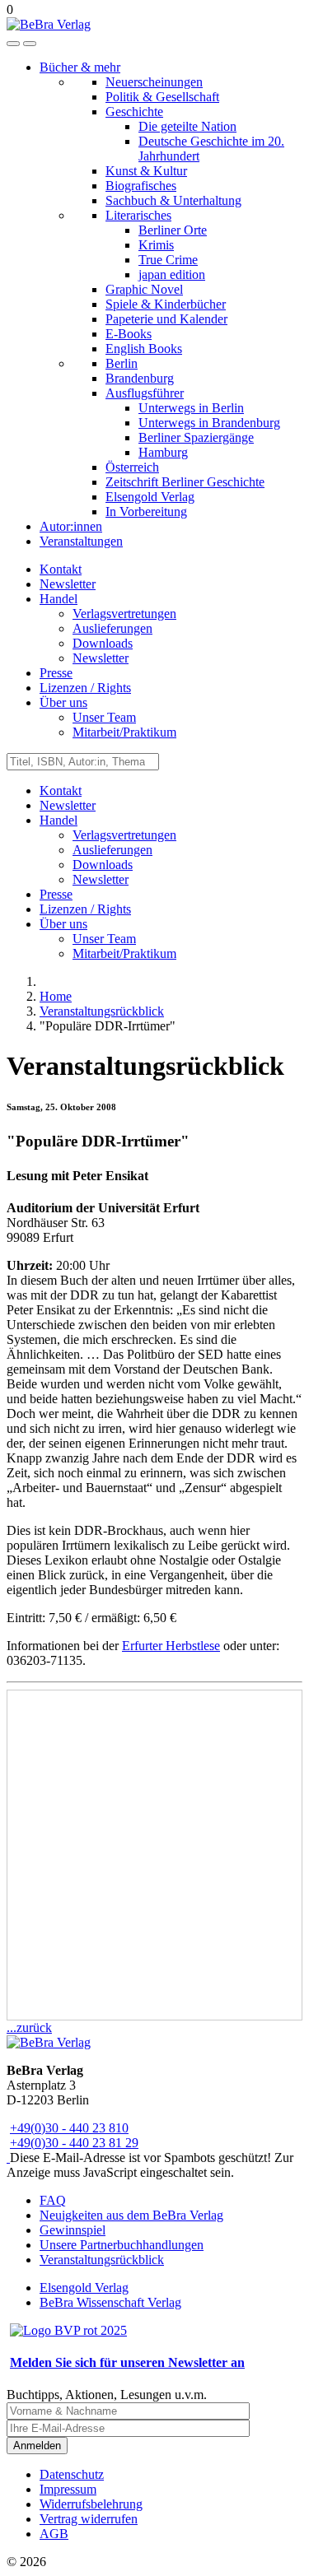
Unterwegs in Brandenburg (209, 423)
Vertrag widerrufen (89, 2519)
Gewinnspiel (73, 2230)
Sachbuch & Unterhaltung (173, 200)
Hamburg (163, 452)
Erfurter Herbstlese (171, 1646)
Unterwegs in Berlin (191, 408)
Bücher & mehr (80, 67)
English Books (144, 349)
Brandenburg (140, 378)
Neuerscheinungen (154, 82)
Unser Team (104, 717)
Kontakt (61, 569)
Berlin (122, 363)
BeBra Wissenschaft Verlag (110, 2302)
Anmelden (37, 2446)
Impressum (68, 2489)
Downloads (103, 643)
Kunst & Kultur (146, 171)
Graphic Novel (144, 289)
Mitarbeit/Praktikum (124, 732)
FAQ (53, 2200)
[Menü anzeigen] (30, 44)
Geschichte (134, 112)
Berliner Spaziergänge (196, 437)
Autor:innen (71, 526)
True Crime (168, 260)
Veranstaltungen (81, 541)
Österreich (132, 467)
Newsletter (68, 584)
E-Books (129, 334)
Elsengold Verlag (150, 497)
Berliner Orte (173, 230)
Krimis (156, 245)
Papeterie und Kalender (166, 319)
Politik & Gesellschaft (162, 97)
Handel (59, 599)
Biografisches (141, 186)
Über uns (63, 702)
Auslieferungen (112, 628)
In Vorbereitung (146, 511)
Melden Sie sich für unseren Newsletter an (127, 2362)
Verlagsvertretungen (124, 614)
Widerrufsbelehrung (91, 2504)
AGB (54, 2534)
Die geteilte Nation (187, 126)
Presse (56, 673)
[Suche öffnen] (13, 44)
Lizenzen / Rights (85, 688)
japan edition (172, 274)
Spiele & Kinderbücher (166, 304)
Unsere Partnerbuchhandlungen (122, 2245)
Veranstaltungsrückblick (102, 2260)
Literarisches (138, 215)
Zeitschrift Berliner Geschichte (185, 482)
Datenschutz (72, 2474)
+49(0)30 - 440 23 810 (69, 2128)
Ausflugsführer (145, 393)
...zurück (29, 2027)
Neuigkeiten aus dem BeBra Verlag (131, 2215)
